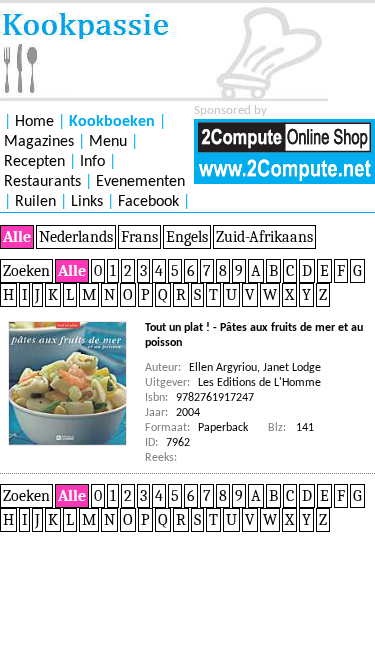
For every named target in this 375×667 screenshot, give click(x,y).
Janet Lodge (292, 368)
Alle (17, 237)
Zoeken (26, 271)
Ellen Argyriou (223, 368)
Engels (187, 237)
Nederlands (76, 237)
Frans (139, 237)
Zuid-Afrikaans (264, 237)
